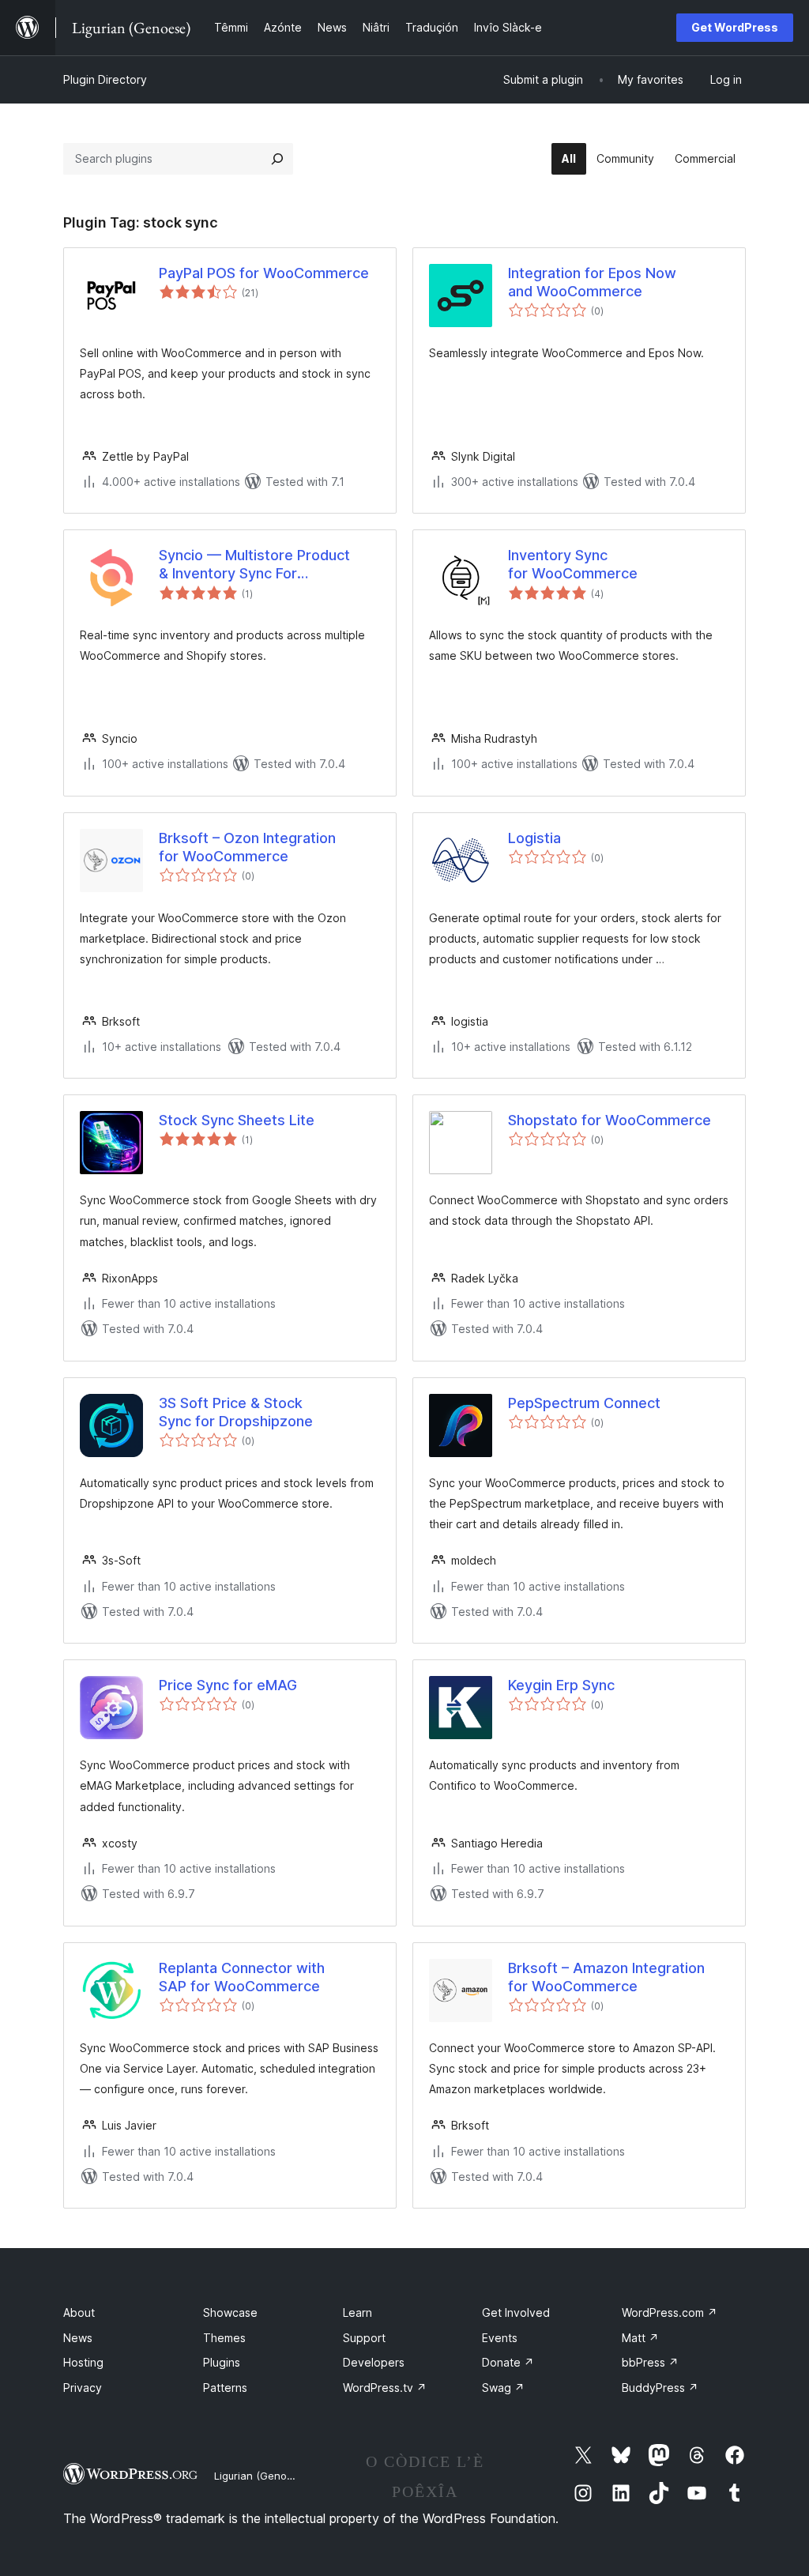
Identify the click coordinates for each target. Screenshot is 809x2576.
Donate (508, 2362)
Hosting (83, 2362)
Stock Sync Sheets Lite (237, 1120)
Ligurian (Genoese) (261, 2476)
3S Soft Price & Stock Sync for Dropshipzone (236, 1412)
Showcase (230, 2312)
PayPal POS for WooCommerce (264, 273)
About (79, 2312)
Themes (224, 2338)
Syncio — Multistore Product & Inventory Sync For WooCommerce (254, 565)
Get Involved (516, 2312)
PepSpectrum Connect (584, 1403)
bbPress (650, 2362)
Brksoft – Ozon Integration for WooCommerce (247, 847)
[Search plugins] (277, 159)
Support (364, 2338)
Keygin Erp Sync (561, 1685)
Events (500, 2338)
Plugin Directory (105, 79)
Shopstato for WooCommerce (610, 1120)
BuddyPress (660, 2388)
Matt (640, 2338)
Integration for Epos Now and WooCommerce (592, 282)
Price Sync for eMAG (228, 1685)
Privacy (83, 2388)
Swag (503, 2388)
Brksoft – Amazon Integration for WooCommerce (606, 1977)
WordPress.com (670, 2312)
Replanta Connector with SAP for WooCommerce (242, 1977)
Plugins (222, 2362)
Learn (357, 2312)
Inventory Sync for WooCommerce (573, 564)
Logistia (534, 838)
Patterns (225, 2388)
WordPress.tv (385, 2388)
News (78, 2338)
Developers (374, 2362)
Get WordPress (735, 27)
